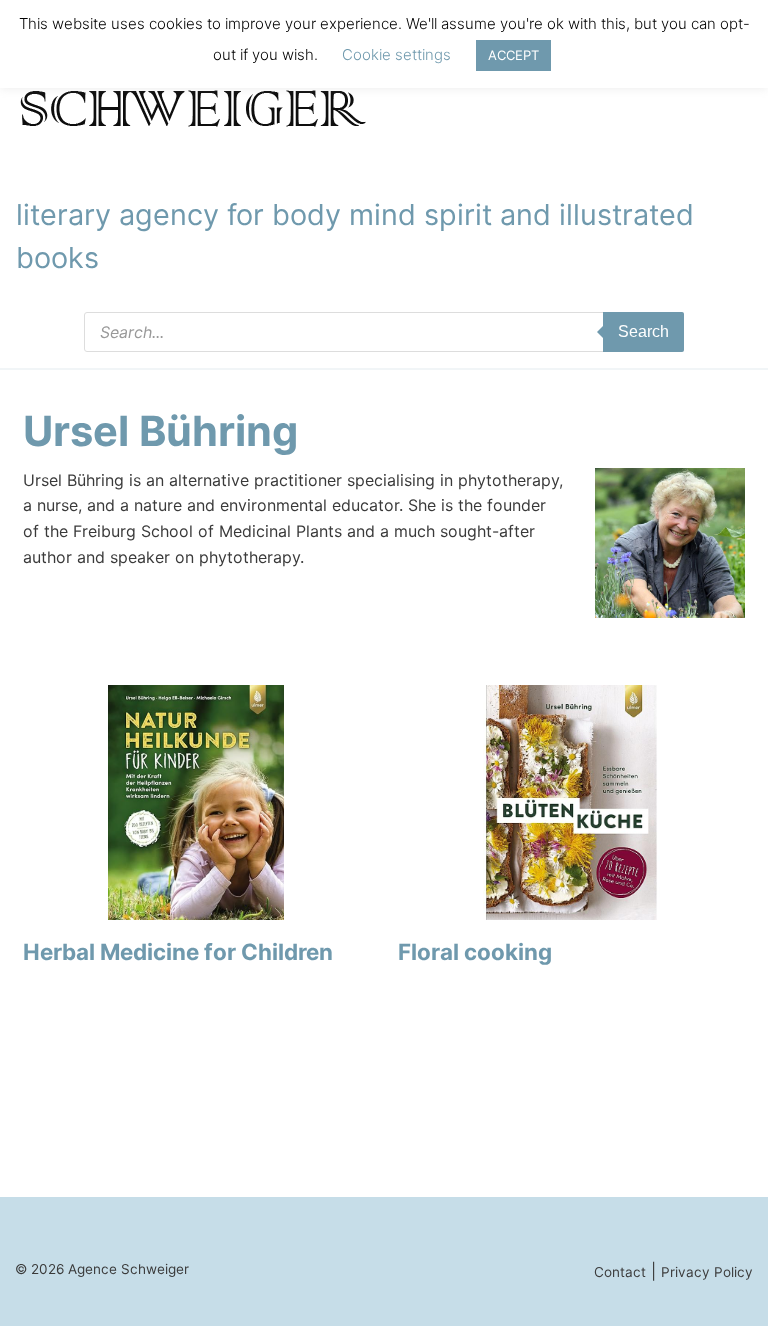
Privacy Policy (707, 1272)
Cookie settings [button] (396, 54)
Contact (620, 1272)
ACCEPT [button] (513, 55)
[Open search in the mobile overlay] (384, 332)
